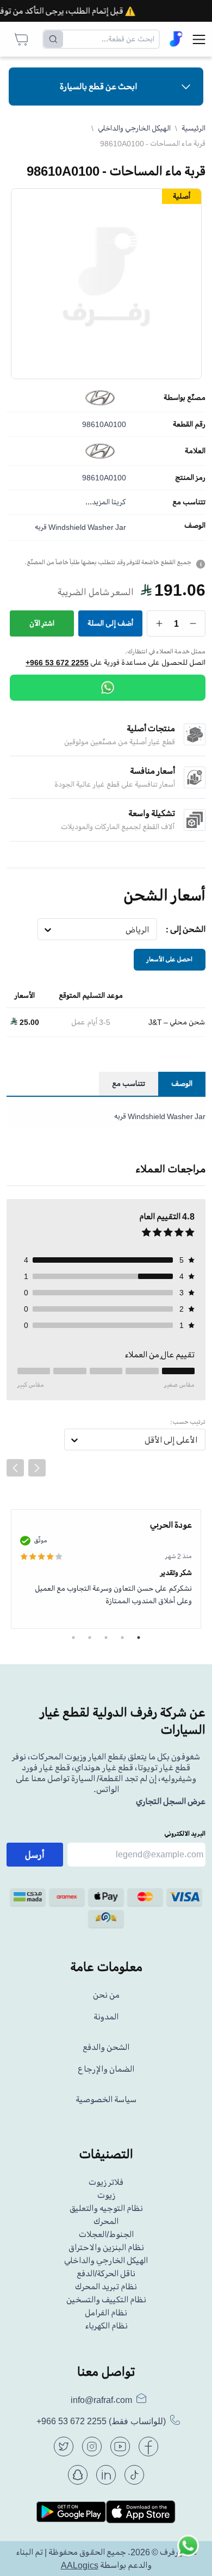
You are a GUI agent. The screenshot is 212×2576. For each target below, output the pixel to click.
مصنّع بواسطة (185, 398)
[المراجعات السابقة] (15, 1468)
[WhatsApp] (108, 688)
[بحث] (53, 39)
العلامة (195, 451)
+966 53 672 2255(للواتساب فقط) (101, 2421)
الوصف (195, 526)
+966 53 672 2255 (57, 663)
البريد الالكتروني (185, 1834)
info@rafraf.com (101, 2400)
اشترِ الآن (42, 623)
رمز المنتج (190, 478)
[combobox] (149, 930)
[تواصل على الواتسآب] (188, 2552)
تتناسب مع (189, 502)
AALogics (80, 2565)
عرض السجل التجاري (171, 1801)
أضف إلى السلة (110, 623)
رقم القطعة (189, 424)
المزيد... (98, 502)
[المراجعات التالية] (37, 1468)
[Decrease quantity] (193, 623)
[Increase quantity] (160, 623)
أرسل (35, 1855)
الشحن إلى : (186, 929)
